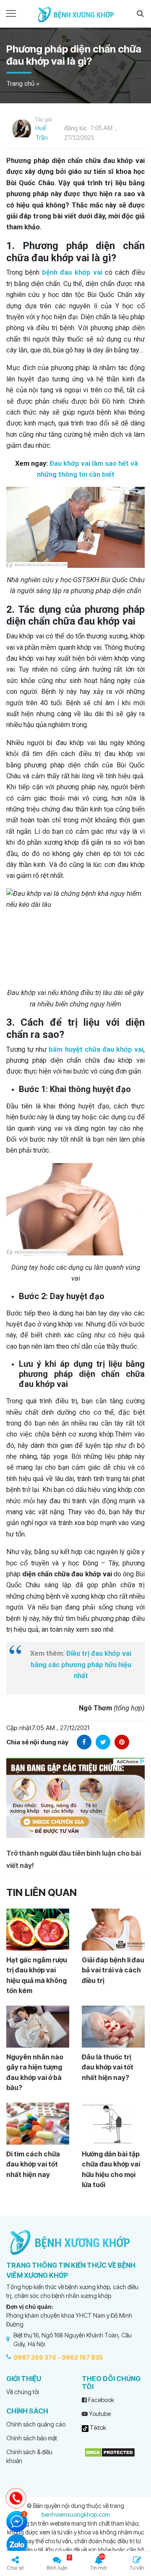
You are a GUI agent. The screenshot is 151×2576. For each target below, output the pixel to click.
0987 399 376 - (37, 2357)
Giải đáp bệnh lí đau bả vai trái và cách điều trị (113, 1970)
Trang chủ (20, 83)
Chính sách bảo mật (32, 2438)
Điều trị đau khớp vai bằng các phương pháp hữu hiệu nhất (81, 1665)
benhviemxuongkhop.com (76, 2514)
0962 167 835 (82, 2357)
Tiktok (97, 2428)
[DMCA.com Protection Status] (110, 2451)
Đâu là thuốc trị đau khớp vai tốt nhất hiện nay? (108, 2067)
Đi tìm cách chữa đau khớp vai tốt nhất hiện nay (33, 2164)
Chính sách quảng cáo (36, 2424)
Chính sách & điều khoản (29, 2456)
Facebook (100, 2400)
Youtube (99, 2414)
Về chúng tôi (23, 2392)
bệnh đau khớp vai (72, 272)
